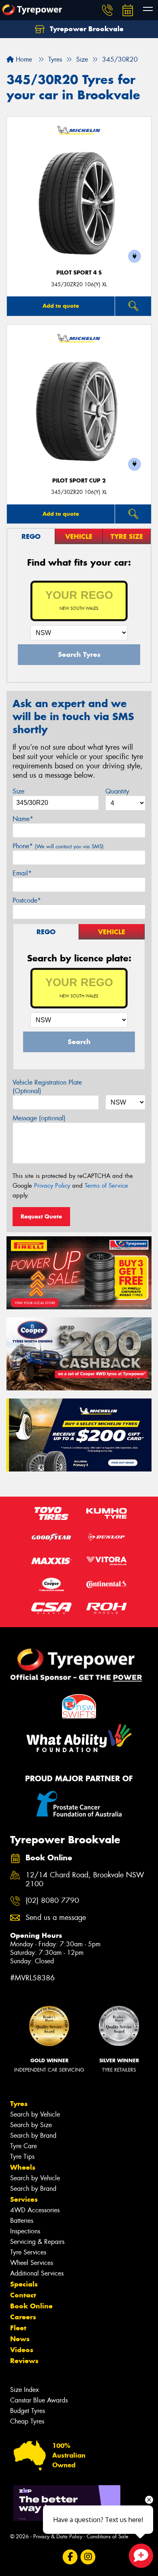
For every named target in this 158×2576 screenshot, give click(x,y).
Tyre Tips (22, 2157)
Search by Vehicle (35, 2114)
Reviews (24, 2361)
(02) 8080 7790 (52, 1901)
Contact (23, 2295)
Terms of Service (106, 1186)
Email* (22, 873)
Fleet (18, 2328)
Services (24, 2199)
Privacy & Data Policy (58, 2536)
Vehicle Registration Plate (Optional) (47, 1087)
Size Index (25, 2390)
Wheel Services (32, 2263)
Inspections (25, 2231)
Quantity (117, 791)
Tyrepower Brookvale (86, 29)
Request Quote (41, 1216)
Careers (23, 2317)
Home (23, 59)
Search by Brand (33, 2135)
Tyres (19, 2104)
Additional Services (37, 2273)
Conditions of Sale (108, 2536)
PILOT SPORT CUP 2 (79, 481)
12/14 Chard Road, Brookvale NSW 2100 (85, 1880)
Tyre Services (28, 2252)
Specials (24, 2284)
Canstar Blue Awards (39, 2400)
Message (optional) (39, 1118)
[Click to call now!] (107, 10)
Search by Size (31, 2125)
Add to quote (61, 306)
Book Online (31, 2306)
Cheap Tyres (27, 2421)
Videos (22, 2350)
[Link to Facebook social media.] (70, 2557)
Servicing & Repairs (37, 2242)
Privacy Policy (52, 1186)
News (20, 2339)
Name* (23, 819)
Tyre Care (23, 2146)
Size (18, 791)
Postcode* (27, 900)
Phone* (58, 846)
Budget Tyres (28, 2411)
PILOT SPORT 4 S (79, 273)
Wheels (23, 2167)
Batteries (22, 2221)
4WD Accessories (35, 2210)
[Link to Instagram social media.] (88, 2557)
